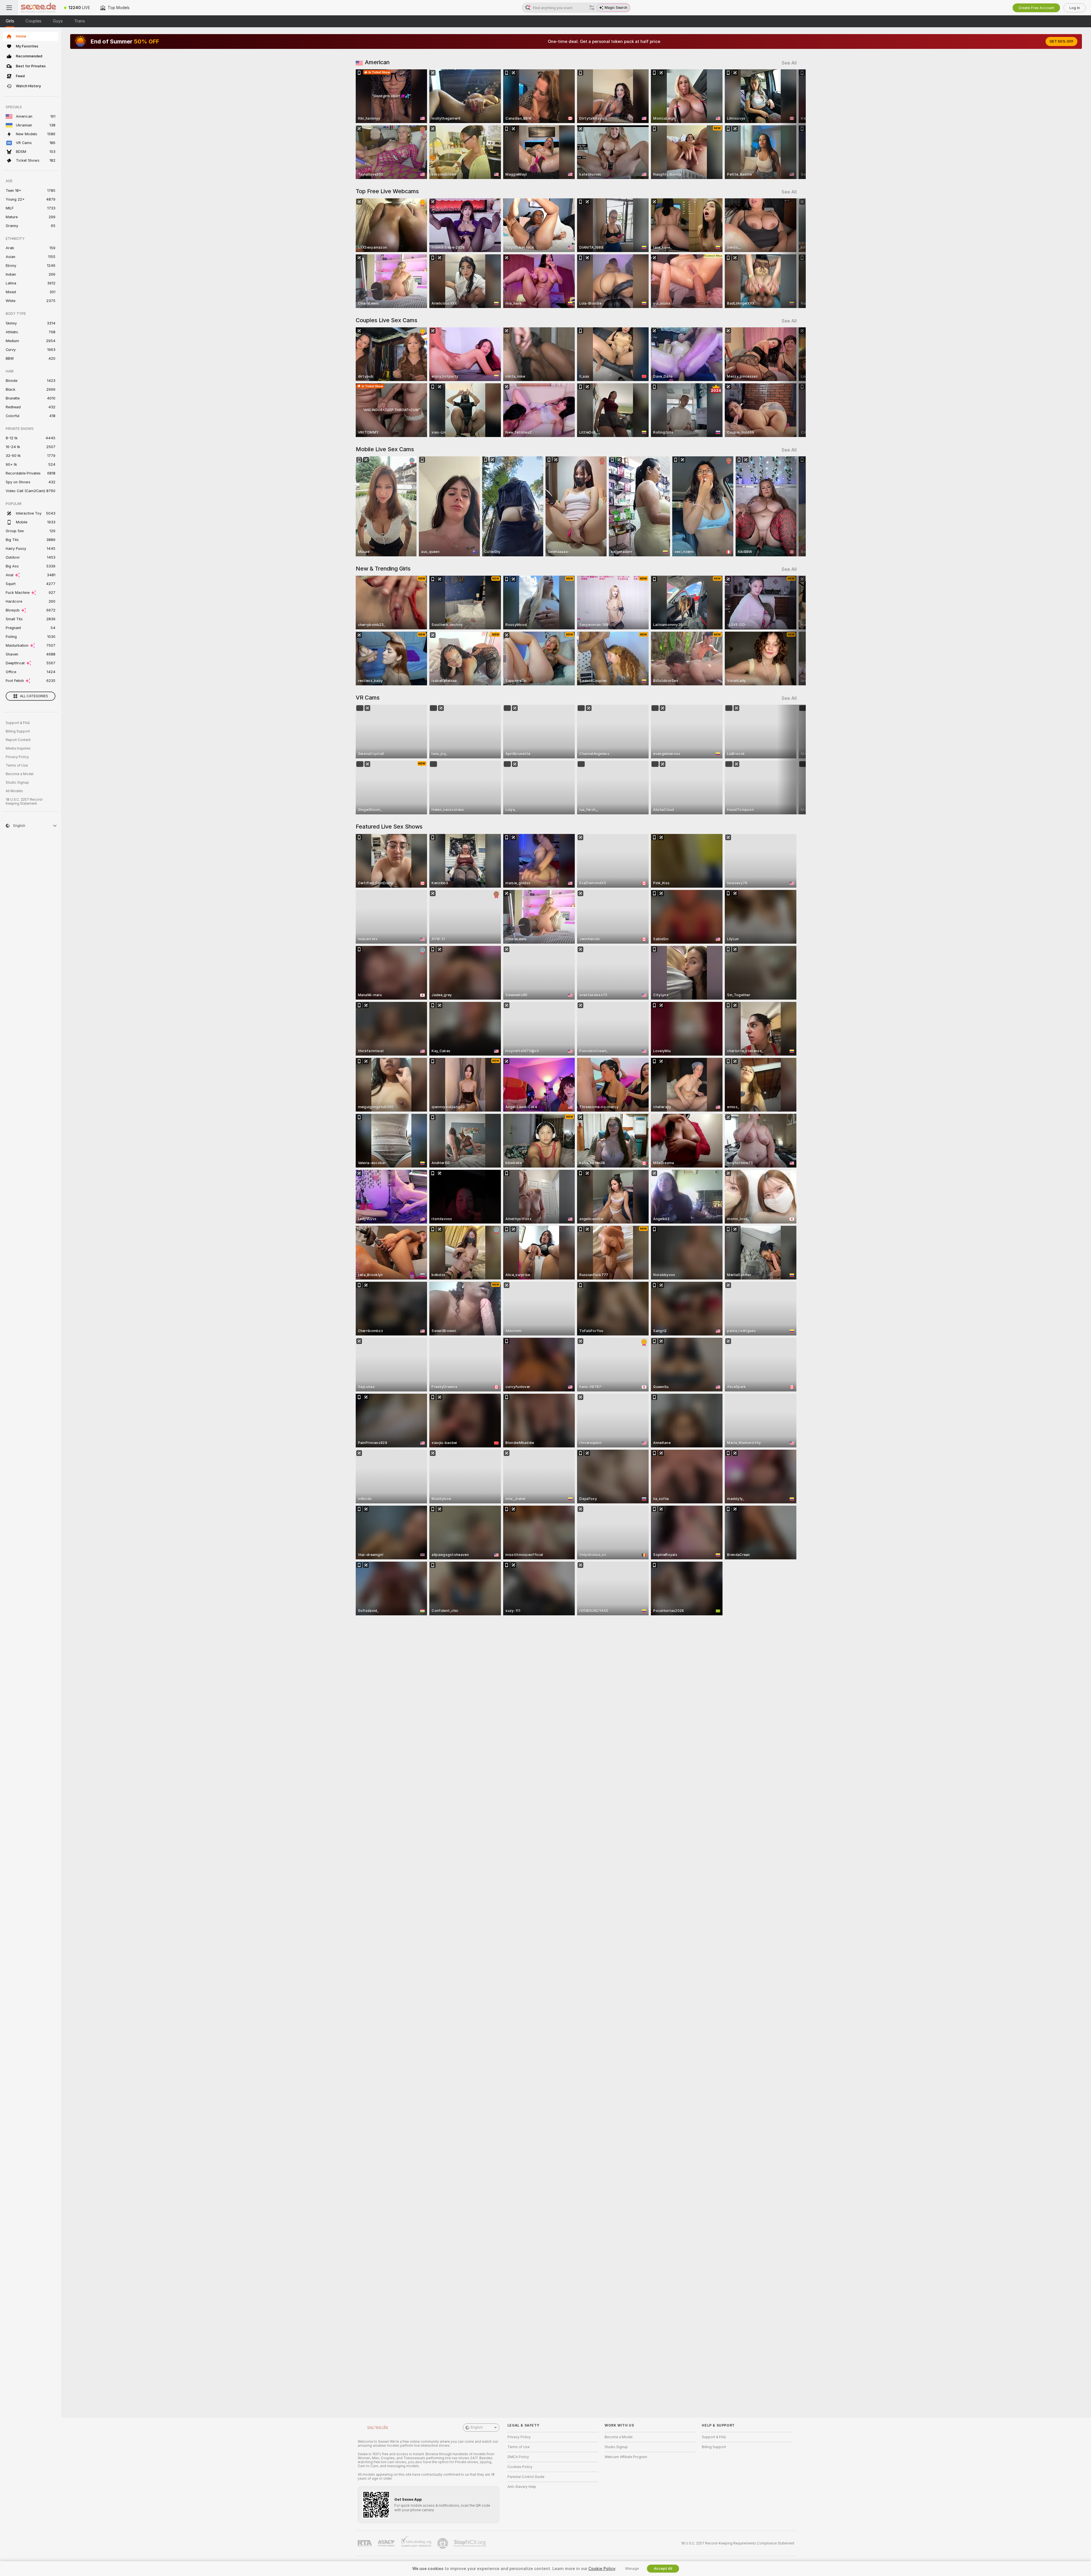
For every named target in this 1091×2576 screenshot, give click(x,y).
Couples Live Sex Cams (387, 320)
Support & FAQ (18, 723)
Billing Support (18, 731)
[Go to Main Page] (38, 8)
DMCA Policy (518, 2457)
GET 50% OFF (1061, 41)
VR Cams (368, 698)
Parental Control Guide (526, 2477)
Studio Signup (17, 783)
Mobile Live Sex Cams (385, 449)
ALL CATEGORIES (34, 696)
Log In (1075, 8)
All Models (14, 791)
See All (789, 63)
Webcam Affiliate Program (626, 2457)
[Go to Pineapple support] (443, 2543)
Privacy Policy (17, 757)
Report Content (18, 740)
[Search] (592, 8)
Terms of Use (17, 765)
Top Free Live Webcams (387, 191)
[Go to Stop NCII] (470, 2543)
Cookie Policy (602, 2569)
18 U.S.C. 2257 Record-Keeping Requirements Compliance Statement (738, 2543)
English (477, 2427)
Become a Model (20, 774)
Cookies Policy (520, 2467)
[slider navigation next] (792, 124)
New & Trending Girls (383, 569)
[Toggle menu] (9, 8)
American (377, 62)
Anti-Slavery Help (522, 2487)
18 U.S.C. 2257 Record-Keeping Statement (25, 802)
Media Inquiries (18, 748)
